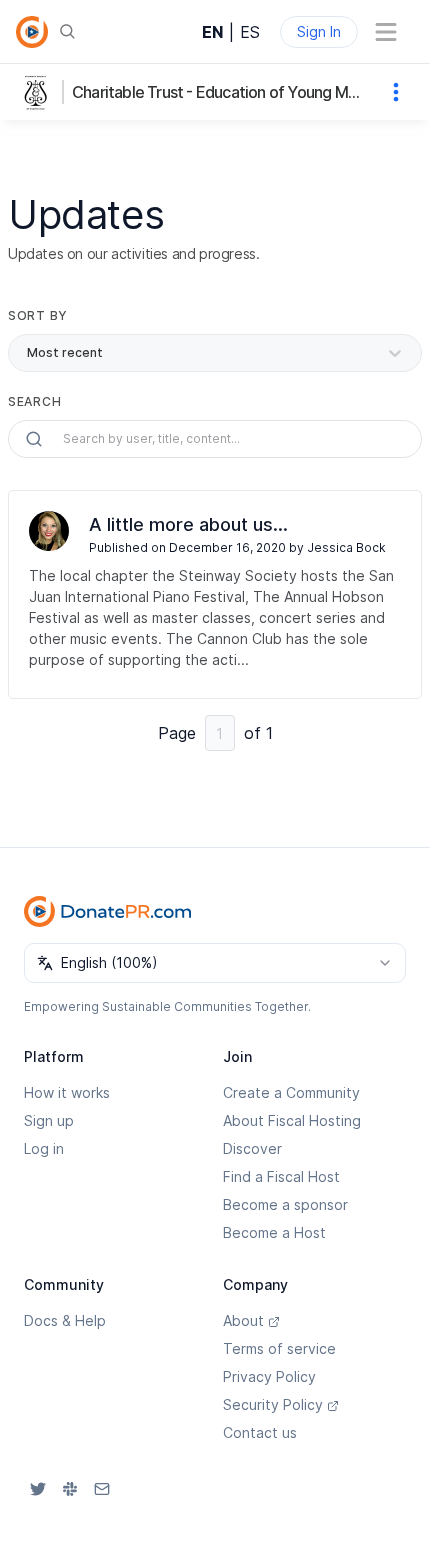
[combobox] (215, 963)
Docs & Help (65, 1320)
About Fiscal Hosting (292, 1120)
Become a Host (274, 1232)
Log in (44, 1148)
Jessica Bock (346, 547)
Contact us (260, 1432)
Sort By (38, 315)
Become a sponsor (285, 1204)
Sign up (49, 1120)
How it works (67, 1092)
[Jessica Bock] (49, 531)
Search (34, 401)
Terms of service (279, 1348)
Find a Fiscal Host (281, 1176)
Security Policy (273, 1404)
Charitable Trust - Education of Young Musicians (219, 92)
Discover (252, 1148)
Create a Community (291, 1092)
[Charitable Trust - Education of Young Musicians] (40, 92)
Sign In (319, 31)
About (243, 1320)
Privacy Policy (269, 1376)
